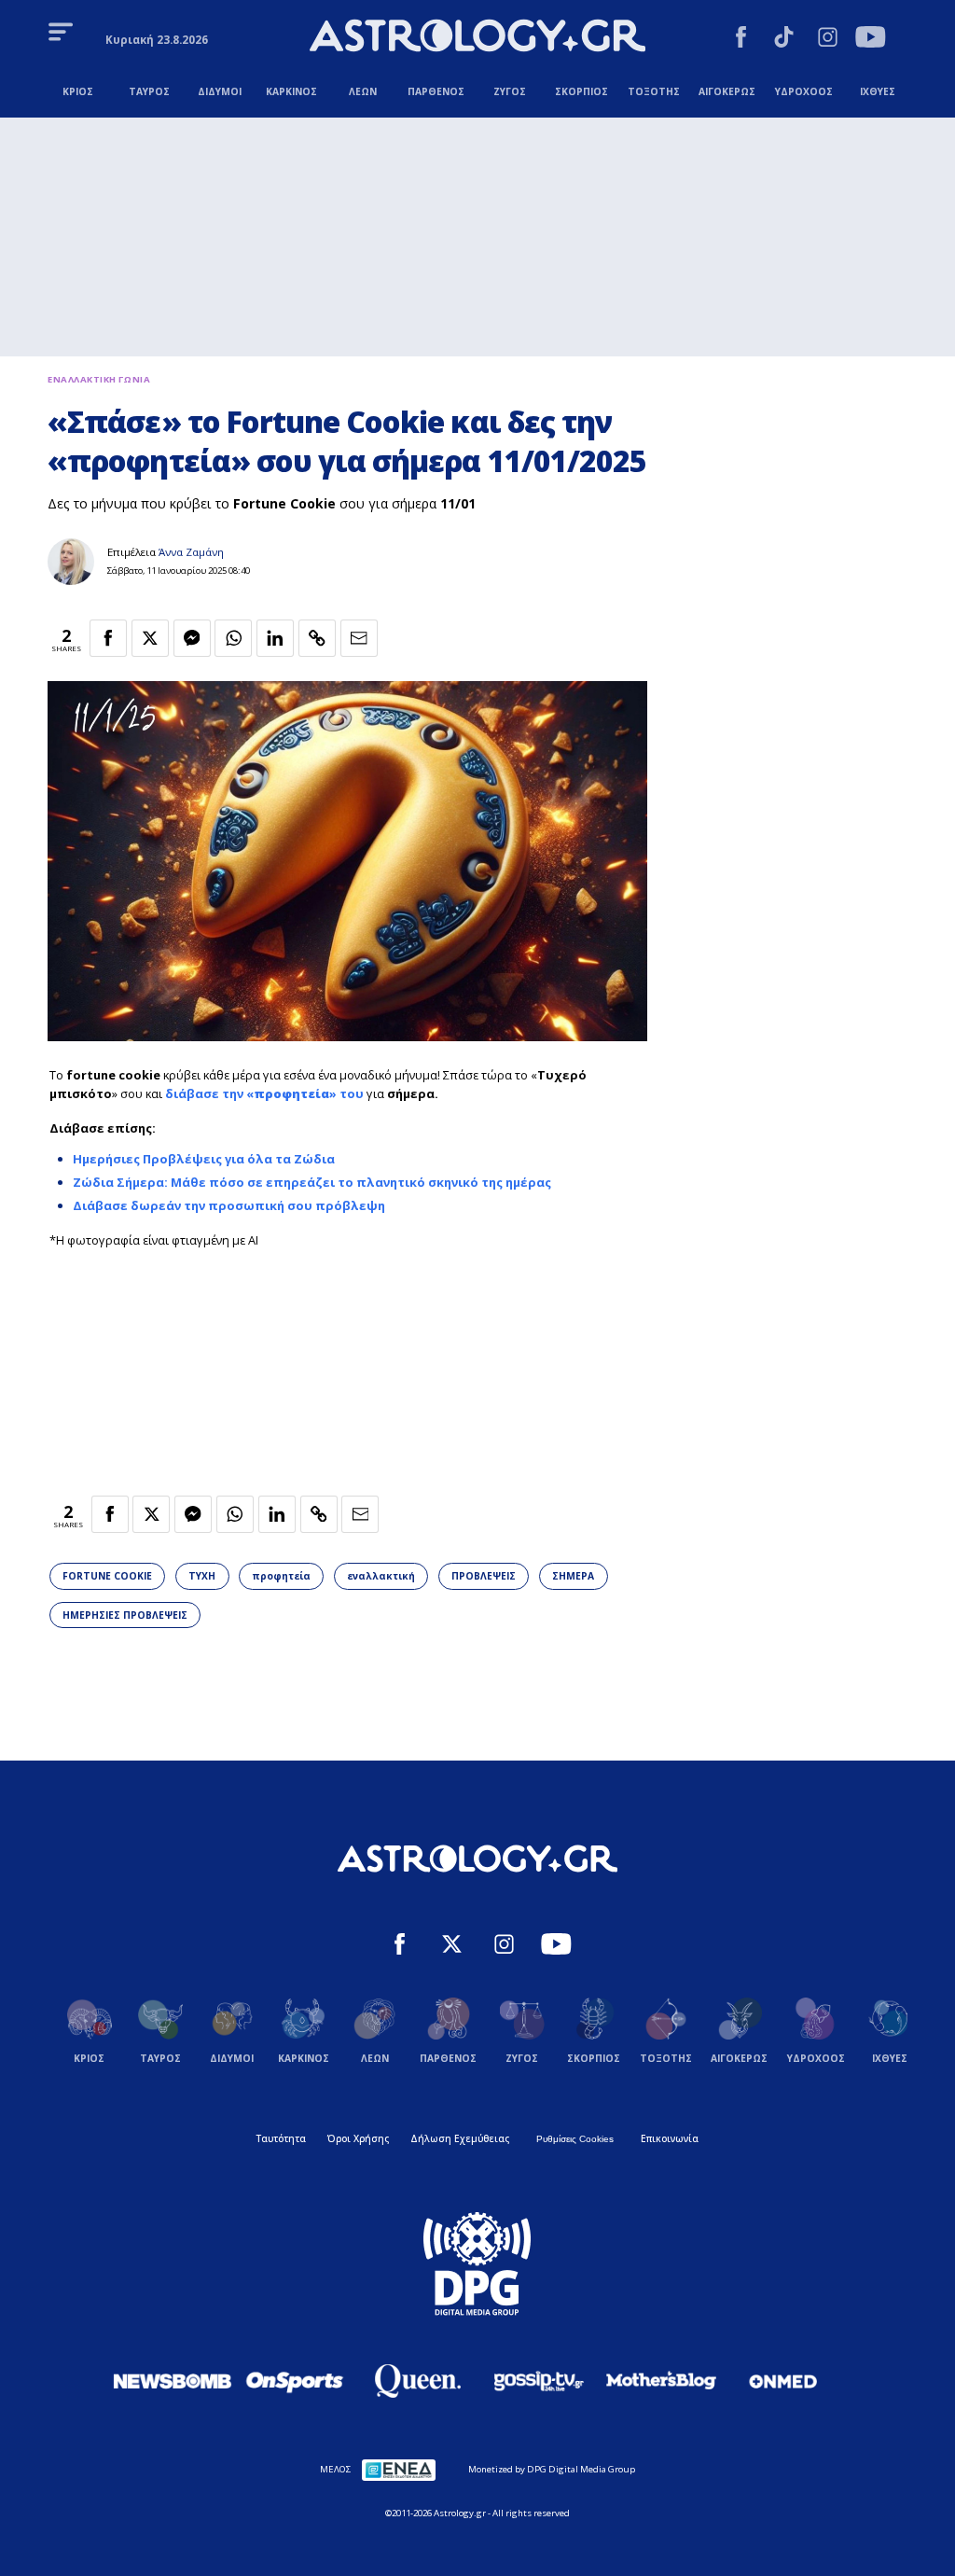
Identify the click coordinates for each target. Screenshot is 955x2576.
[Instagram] (828, 39)
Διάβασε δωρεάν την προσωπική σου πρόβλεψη (229, 1205)
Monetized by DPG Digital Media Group (552, 2469)
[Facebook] (741, 39)
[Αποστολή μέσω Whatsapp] (233, 638)
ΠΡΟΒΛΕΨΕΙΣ (484, 1576)
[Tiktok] (784, 39)
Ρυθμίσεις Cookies (575, 2139)
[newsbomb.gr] (173, 2381)
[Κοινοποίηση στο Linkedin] (275, 638)
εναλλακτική (381, 1576)
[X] (452, 1946)
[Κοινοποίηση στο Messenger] (192, 638)
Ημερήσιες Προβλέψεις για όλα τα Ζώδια (204, 1159)
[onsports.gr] (295, 2381)
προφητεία (282, 1576)
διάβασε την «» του (264, 1093)
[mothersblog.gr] (661, 2381)
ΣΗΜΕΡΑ (573, 1576)
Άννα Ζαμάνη (191, 552)
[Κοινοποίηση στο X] (150, 638)
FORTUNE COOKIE (107, 1576)
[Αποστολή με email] (359, 638)
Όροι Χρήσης (358, 2138)
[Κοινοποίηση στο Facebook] (108, 638)
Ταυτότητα (281, 2138)
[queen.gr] (417, 2381)
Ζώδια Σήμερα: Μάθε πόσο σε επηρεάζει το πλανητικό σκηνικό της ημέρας (312, 1182)
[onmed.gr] (783, 2381)
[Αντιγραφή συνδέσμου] (317, 638)
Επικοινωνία (670, 2138)
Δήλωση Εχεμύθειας (460, 2138)
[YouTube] (871, 39)
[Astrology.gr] (477, 38)
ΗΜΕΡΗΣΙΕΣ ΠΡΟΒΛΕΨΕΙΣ (125, 1615)
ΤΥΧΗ (202, 1576)
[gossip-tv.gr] (539, 2381)
